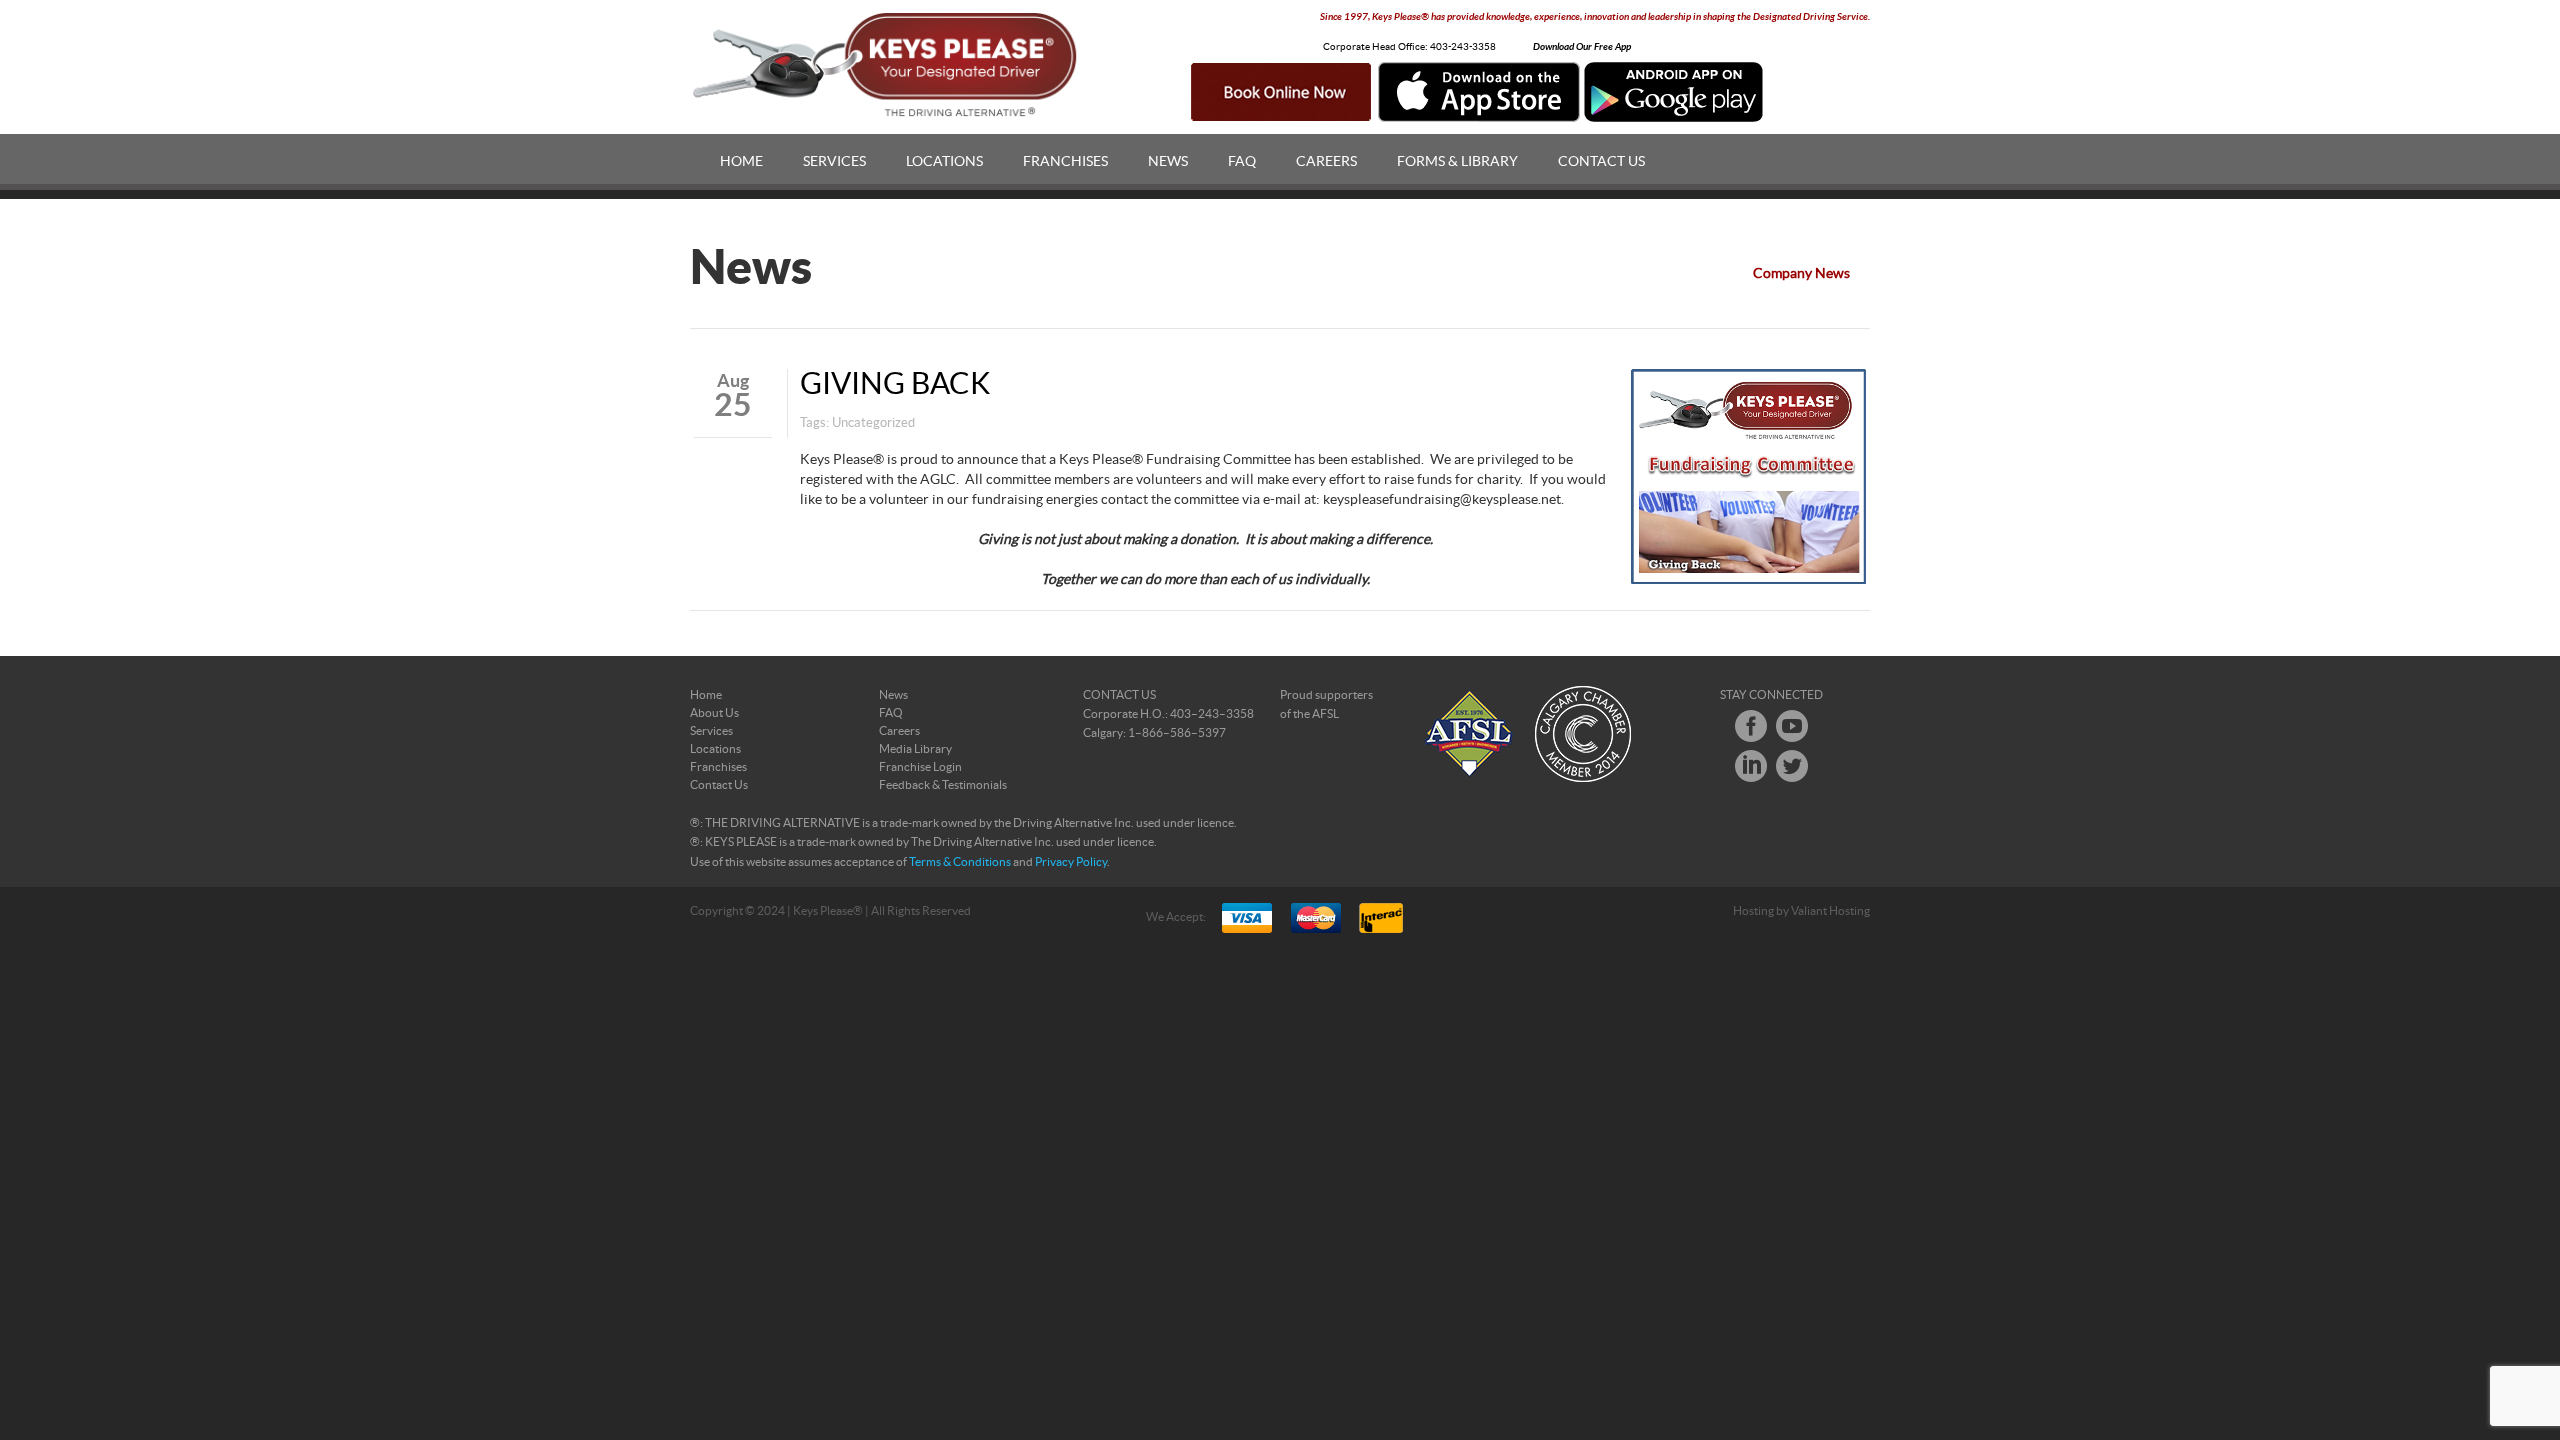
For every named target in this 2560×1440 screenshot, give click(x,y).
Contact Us (1601, 162)
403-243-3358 (1463, 47)
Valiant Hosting (1830, 911)
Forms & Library (1457, 162)
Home (741, 162)
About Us (714, 713)
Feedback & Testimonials (943, 785)
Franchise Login (920, 767)
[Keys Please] (886, 65)
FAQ (1242, 162)
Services (834, 162)
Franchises (1065, 162)
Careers (1326, 162)
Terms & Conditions (960, 862)
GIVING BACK (895, 384)
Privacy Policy (1071, 862)
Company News (1801, 274)
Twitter (1792, 766)
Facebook (1751, 726)
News (1168, 162)
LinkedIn (1751, 766)
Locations (944, 162)
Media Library (915, 749)
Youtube (1792, 726)
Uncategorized (873, 423)
